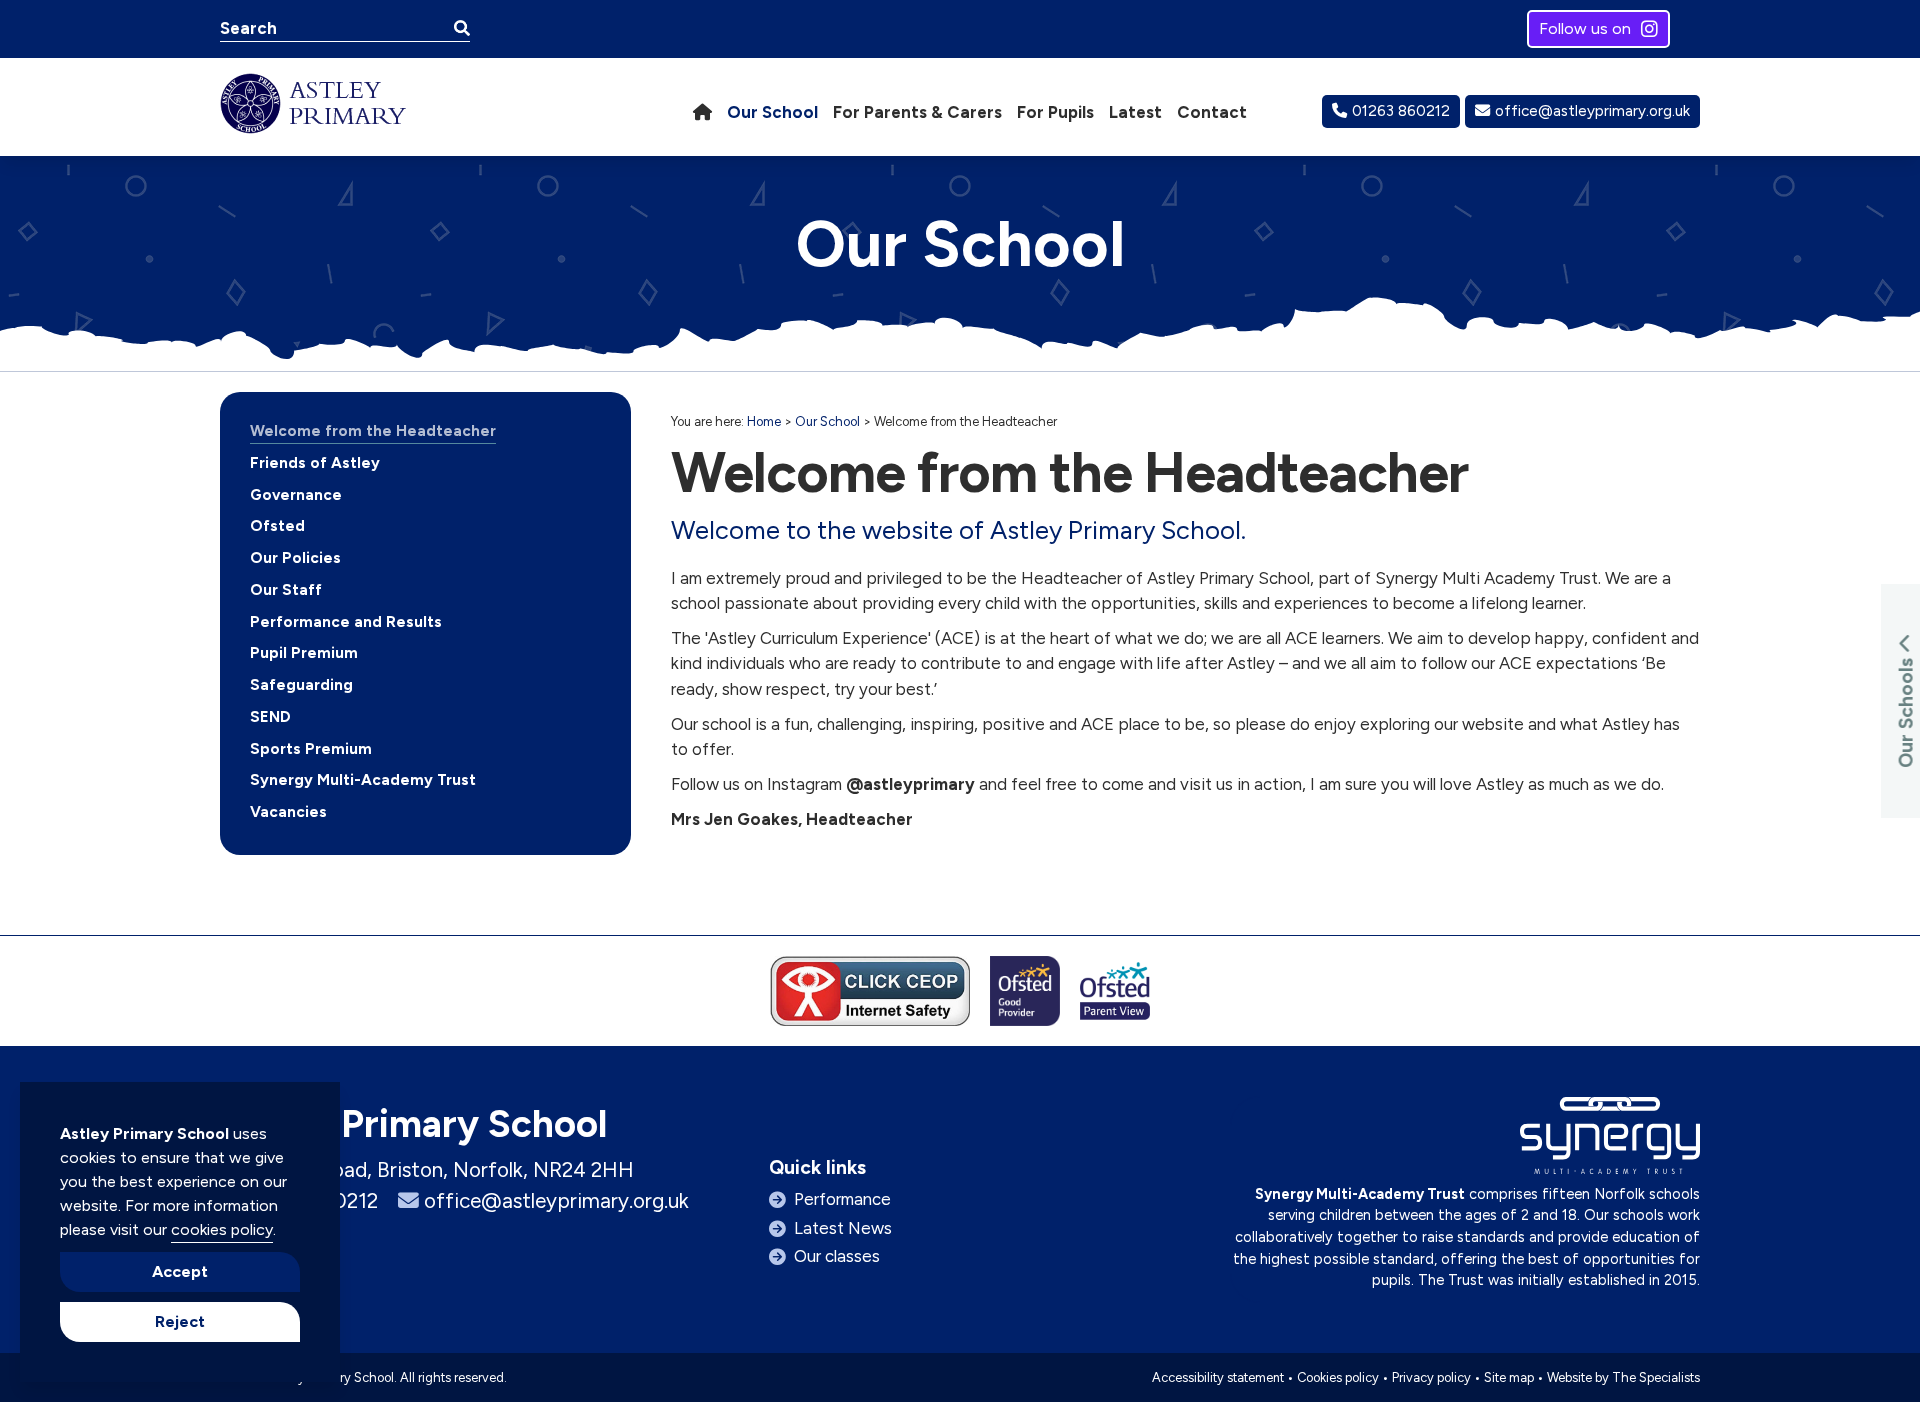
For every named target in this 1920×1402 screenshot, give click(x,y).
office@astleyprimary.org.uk (1592, 111)
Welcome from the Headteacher (373, 431)
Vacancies (288, 812)
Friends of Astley (315, 463)
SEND (270, 717)
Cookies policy (1338, 1377)
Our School (827, 421)
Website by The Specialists (1623, 1377)
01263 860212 (1401, 111)
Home (764, 421)
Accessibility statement (1218, 1377)
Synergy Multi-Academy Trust (363, 780)
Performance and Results (346, 622)
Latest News (843, 1228)
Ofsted (277, 526)
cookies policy (222, 1229)
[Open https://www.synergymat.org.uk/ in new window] (1610, 1140)
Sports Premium (311, 749)
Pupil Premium (304, 653)
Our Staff (286, 590)
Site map (1509, 1377)
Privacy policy (1431, 1377)
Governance (296, 495)
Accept (180, 1271)
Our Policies (295, 558)
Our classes (837, 1256)
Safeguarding (301, 685)
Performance (842, 1199)
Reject (180, 1321)
